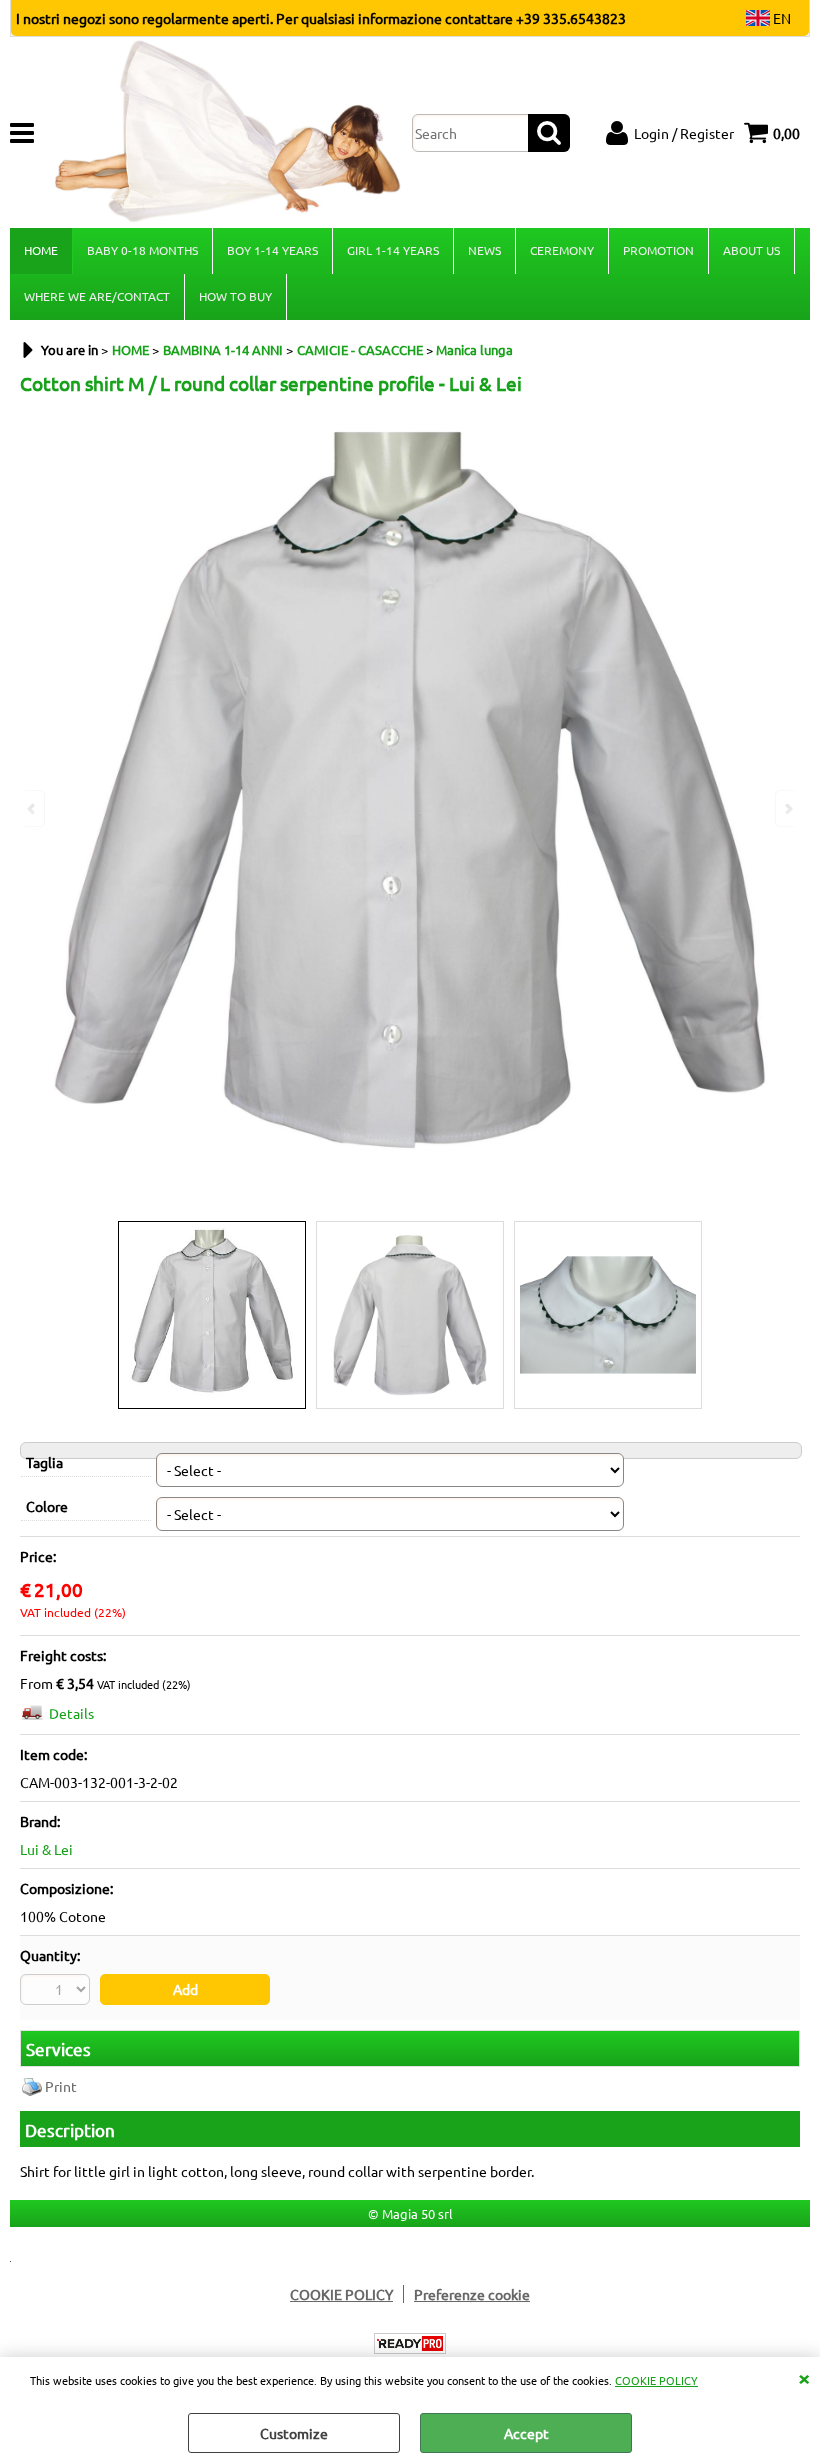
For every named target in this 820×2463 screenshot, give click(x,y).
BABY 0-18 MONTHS (142, 250)
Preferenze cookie (472, 2294)
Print (61, 2086)
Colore (47, 1506)
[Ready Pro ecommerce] (410, 2343)
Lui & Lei (46, 1849)
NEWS (484, 250)
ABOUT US (751, 250)
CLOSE (804, 2377)
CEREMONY (562, 250)
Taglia (44, 1462)
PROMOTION (658, 250)
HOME (41, 250)
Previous (33, 808)
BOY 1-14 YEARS (272, 250)
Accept (526, 2433)
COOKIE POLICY (656, 2380)
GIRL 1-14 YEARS (393, 250)
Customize (294, 2433)
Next (787, 808)
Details (71, 1713)
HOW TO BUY (235, 296)
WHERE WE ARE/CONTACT (97, 296)
